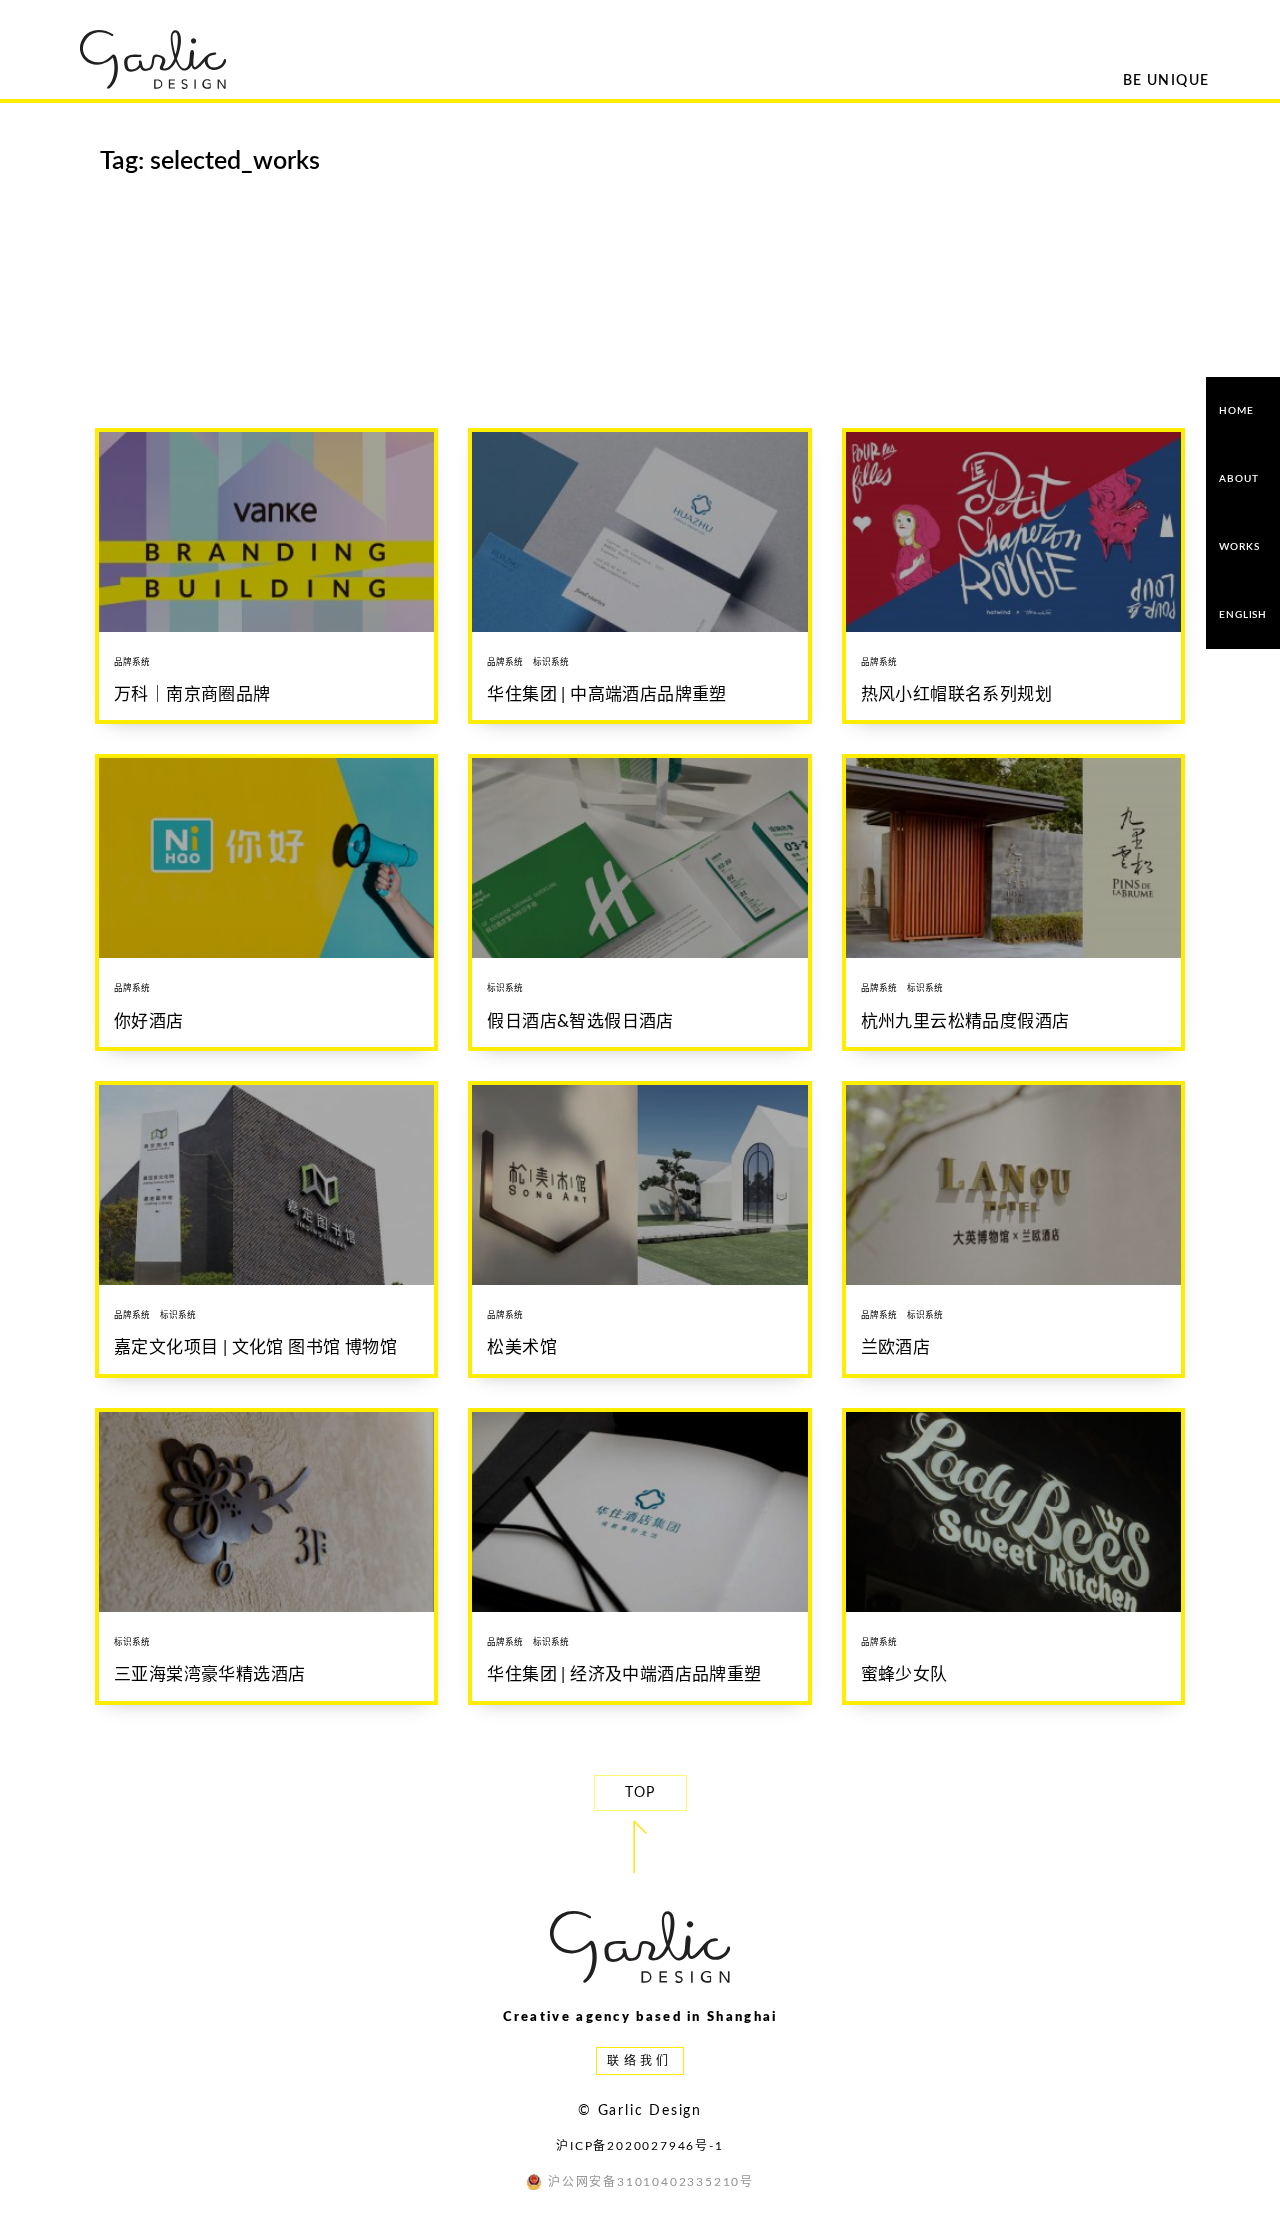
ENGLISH (1243, 615)
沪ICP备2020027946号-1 (639, 2146)
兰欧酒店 (896, 1347)
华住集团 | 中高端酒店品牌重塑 (606, 694)
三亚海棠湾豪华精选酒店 (209, 1674)
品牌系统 (132, 663)
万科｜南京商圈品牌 (192, 694)
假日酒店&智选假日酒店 (580, 1021)
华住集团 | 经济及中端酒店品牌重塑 (624, 1674)
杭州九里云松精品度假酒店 (965, 1021)
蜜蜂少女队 (904, 1674)
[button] (640, 1793)
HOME (1236, 411)
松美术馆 (522, 1347)
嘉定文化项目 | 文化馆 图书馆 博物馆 (255, 1347)
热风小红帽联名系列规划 (956, 694)
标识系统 (551, 663)
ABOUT (1238, 479)
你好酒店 (149, 1021)
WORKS (1239, 547)
